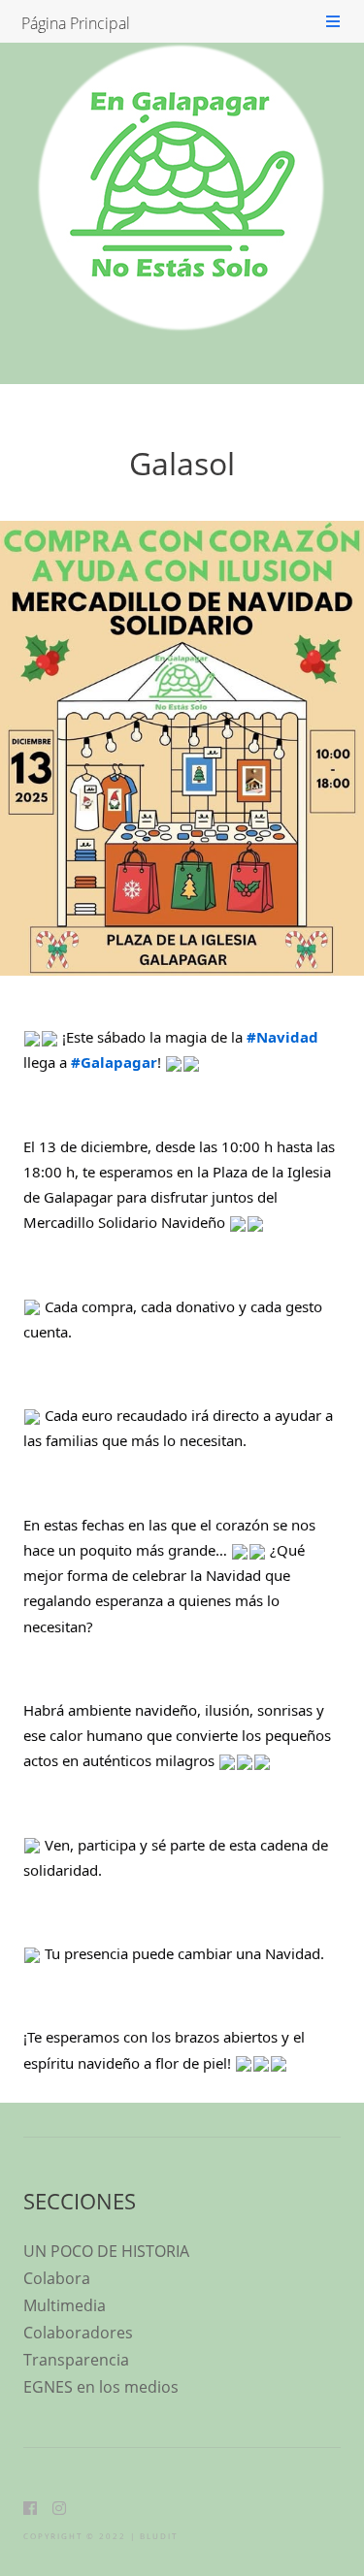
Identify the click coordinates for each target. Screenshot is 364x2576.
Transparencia (76, 2360)
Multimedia (65, 2305)
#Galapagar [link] (114, 1062)
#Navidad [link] (282, 1037)
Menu (333, 21)
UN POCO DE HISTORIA (106, 2251)
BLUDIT (159, 2536)
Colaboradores (78, 2333)
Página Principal (76, 23)
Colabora (57, 2278)
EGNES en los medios (101, 2387)
